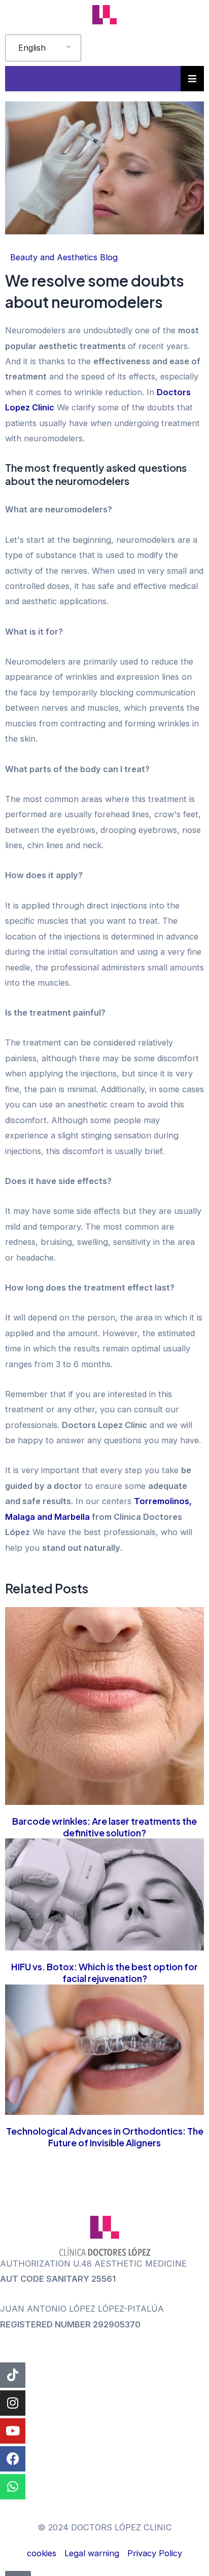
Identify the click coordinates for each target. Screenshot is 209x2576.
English (32, 48)
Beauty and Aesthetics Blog (64, 257)
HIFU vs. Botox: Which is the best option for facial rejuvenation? (104, 1972)
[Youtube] (13, 2431)
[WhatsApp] (13, 2487)
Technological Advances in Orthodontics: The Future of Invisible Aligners (105, 2137)
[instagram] (13, 2403)
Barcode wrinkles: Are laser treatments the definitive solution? (104, 1827)
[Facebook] (13, 2459)
